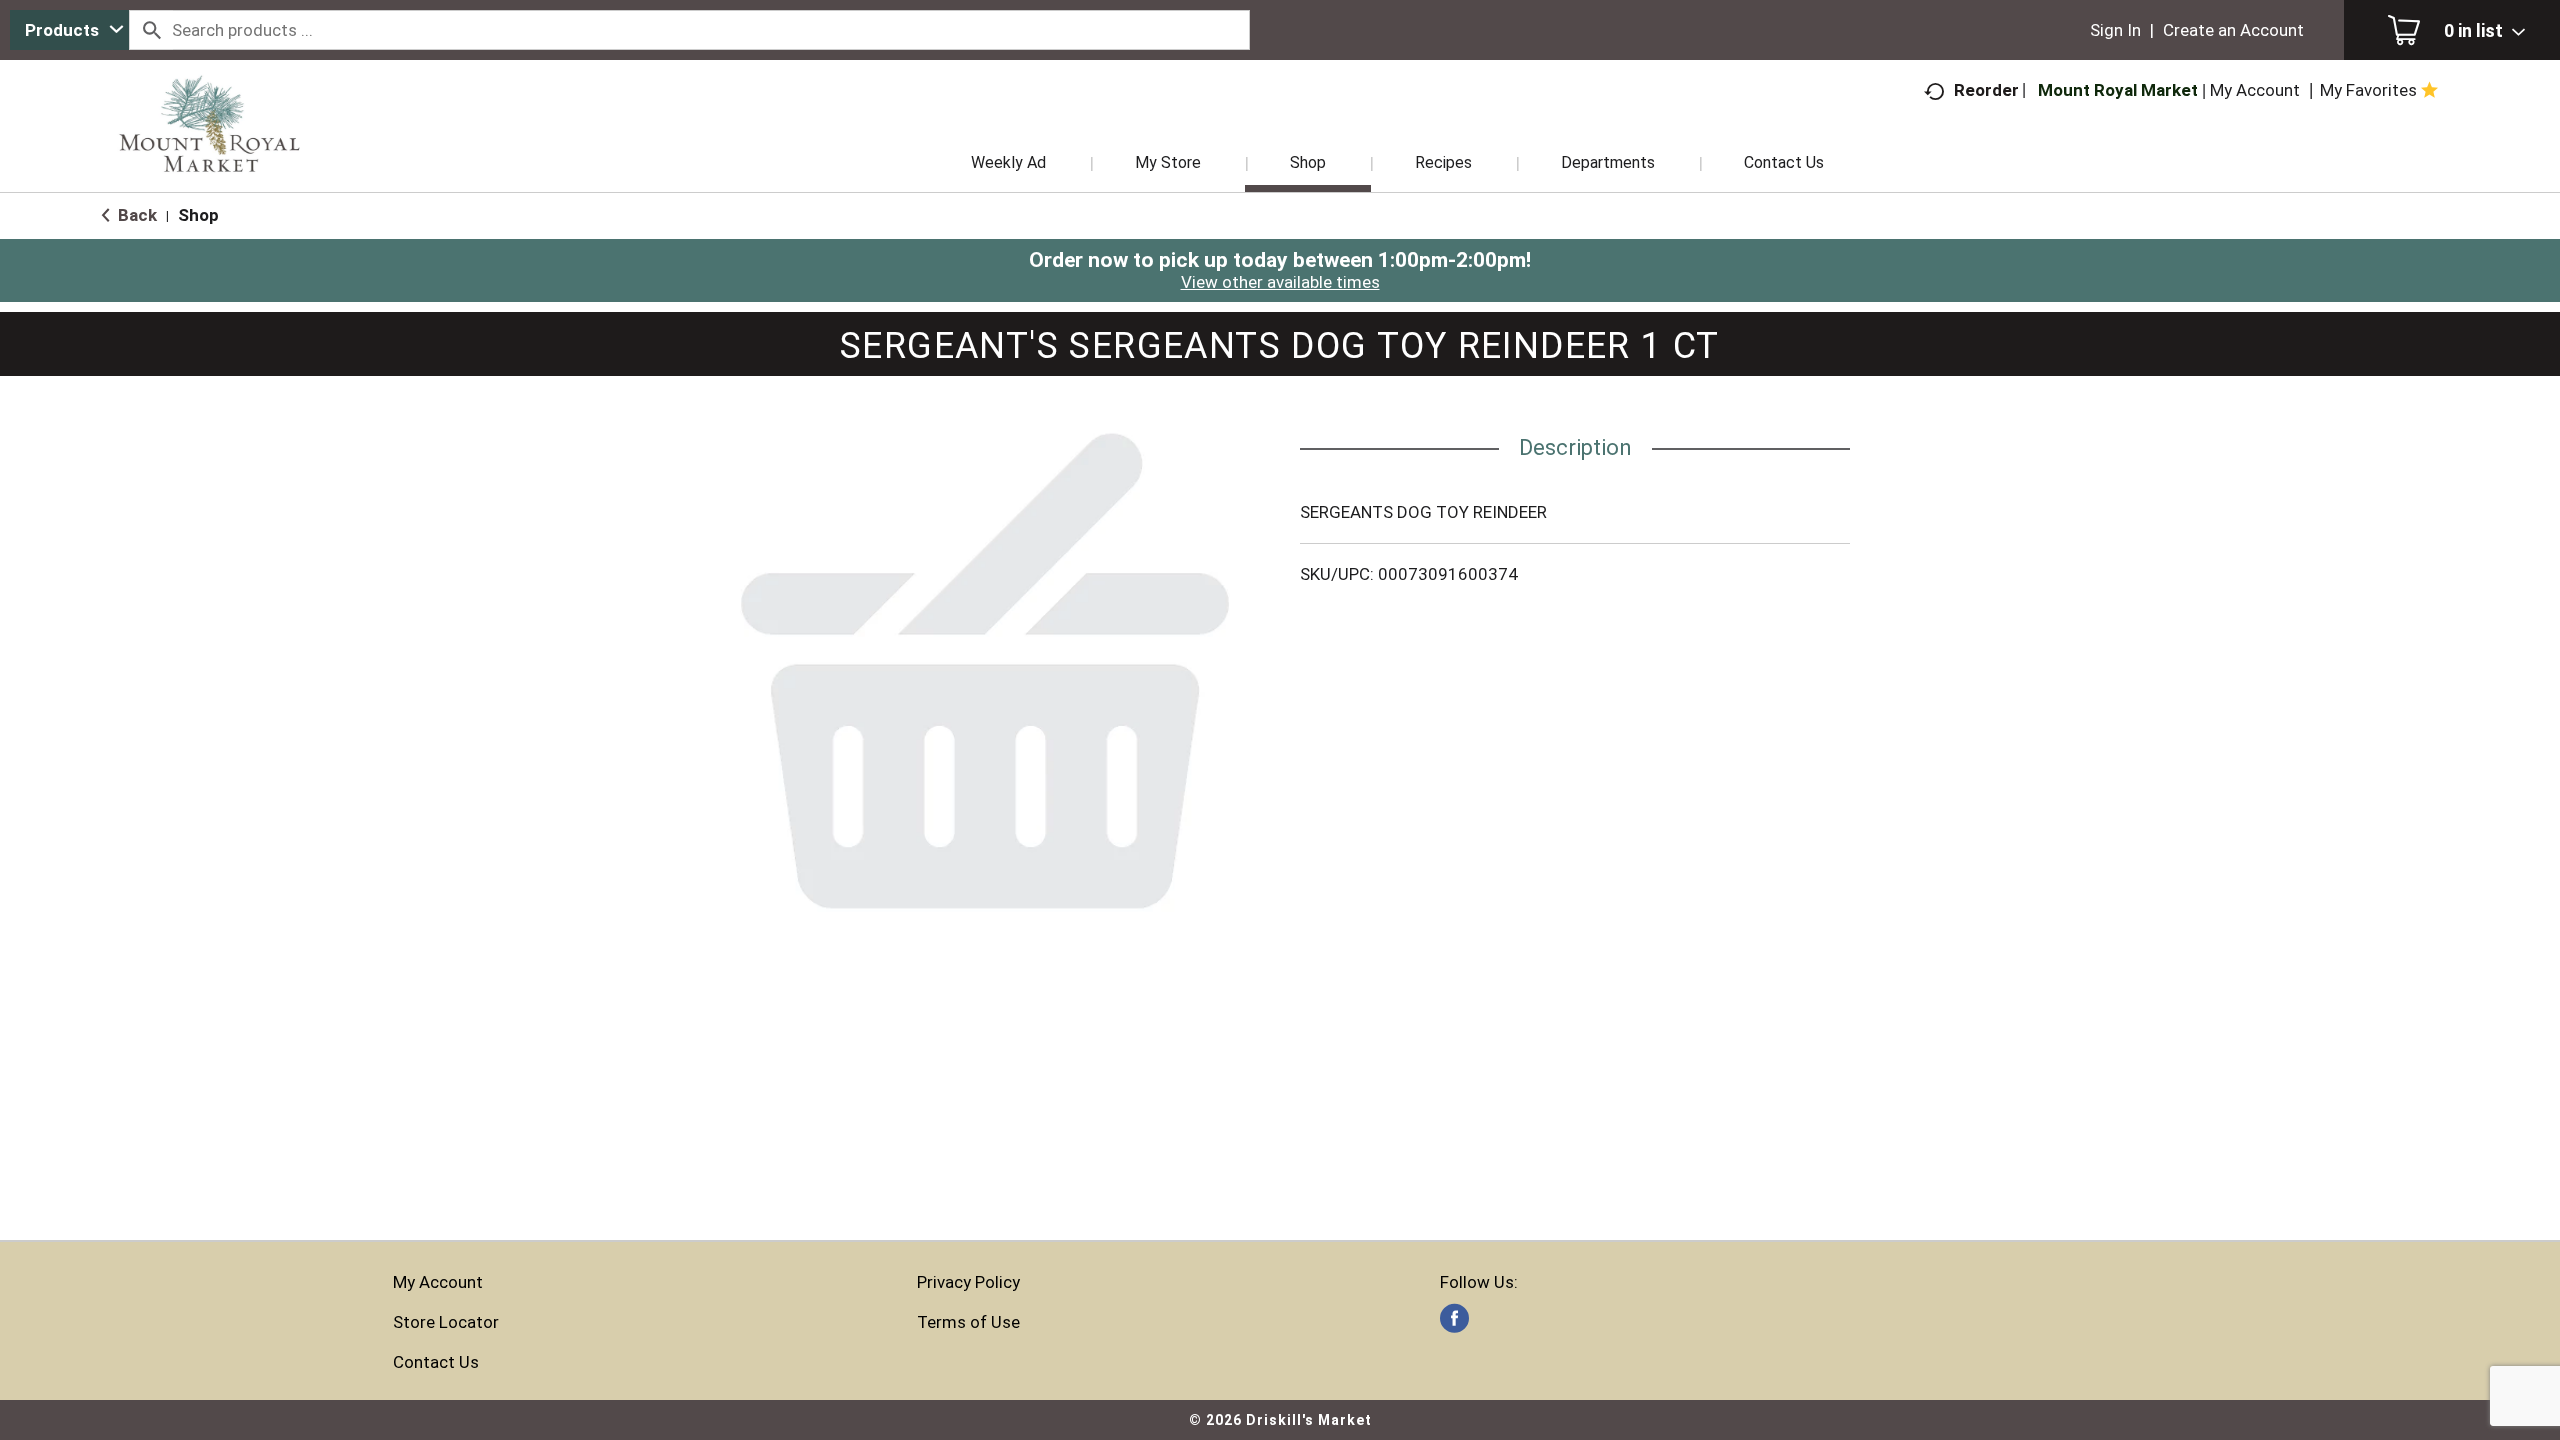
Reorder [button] (1986, 90)
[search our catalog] (151, 30)
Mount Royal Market (2118, 90)
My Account (438, 1282)
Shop (198, 215)
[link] (1454, 1318)
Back (135, 215)
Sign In (2115, 30)
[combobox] (69, 30)
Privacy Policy (968, 1282)
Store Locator (446, 1322)
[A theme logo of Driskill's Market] (209, 150)
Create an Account (2233, 30)
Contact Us (436, 1362)
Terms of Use (968, 1322)
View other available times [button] (1280, 282)
